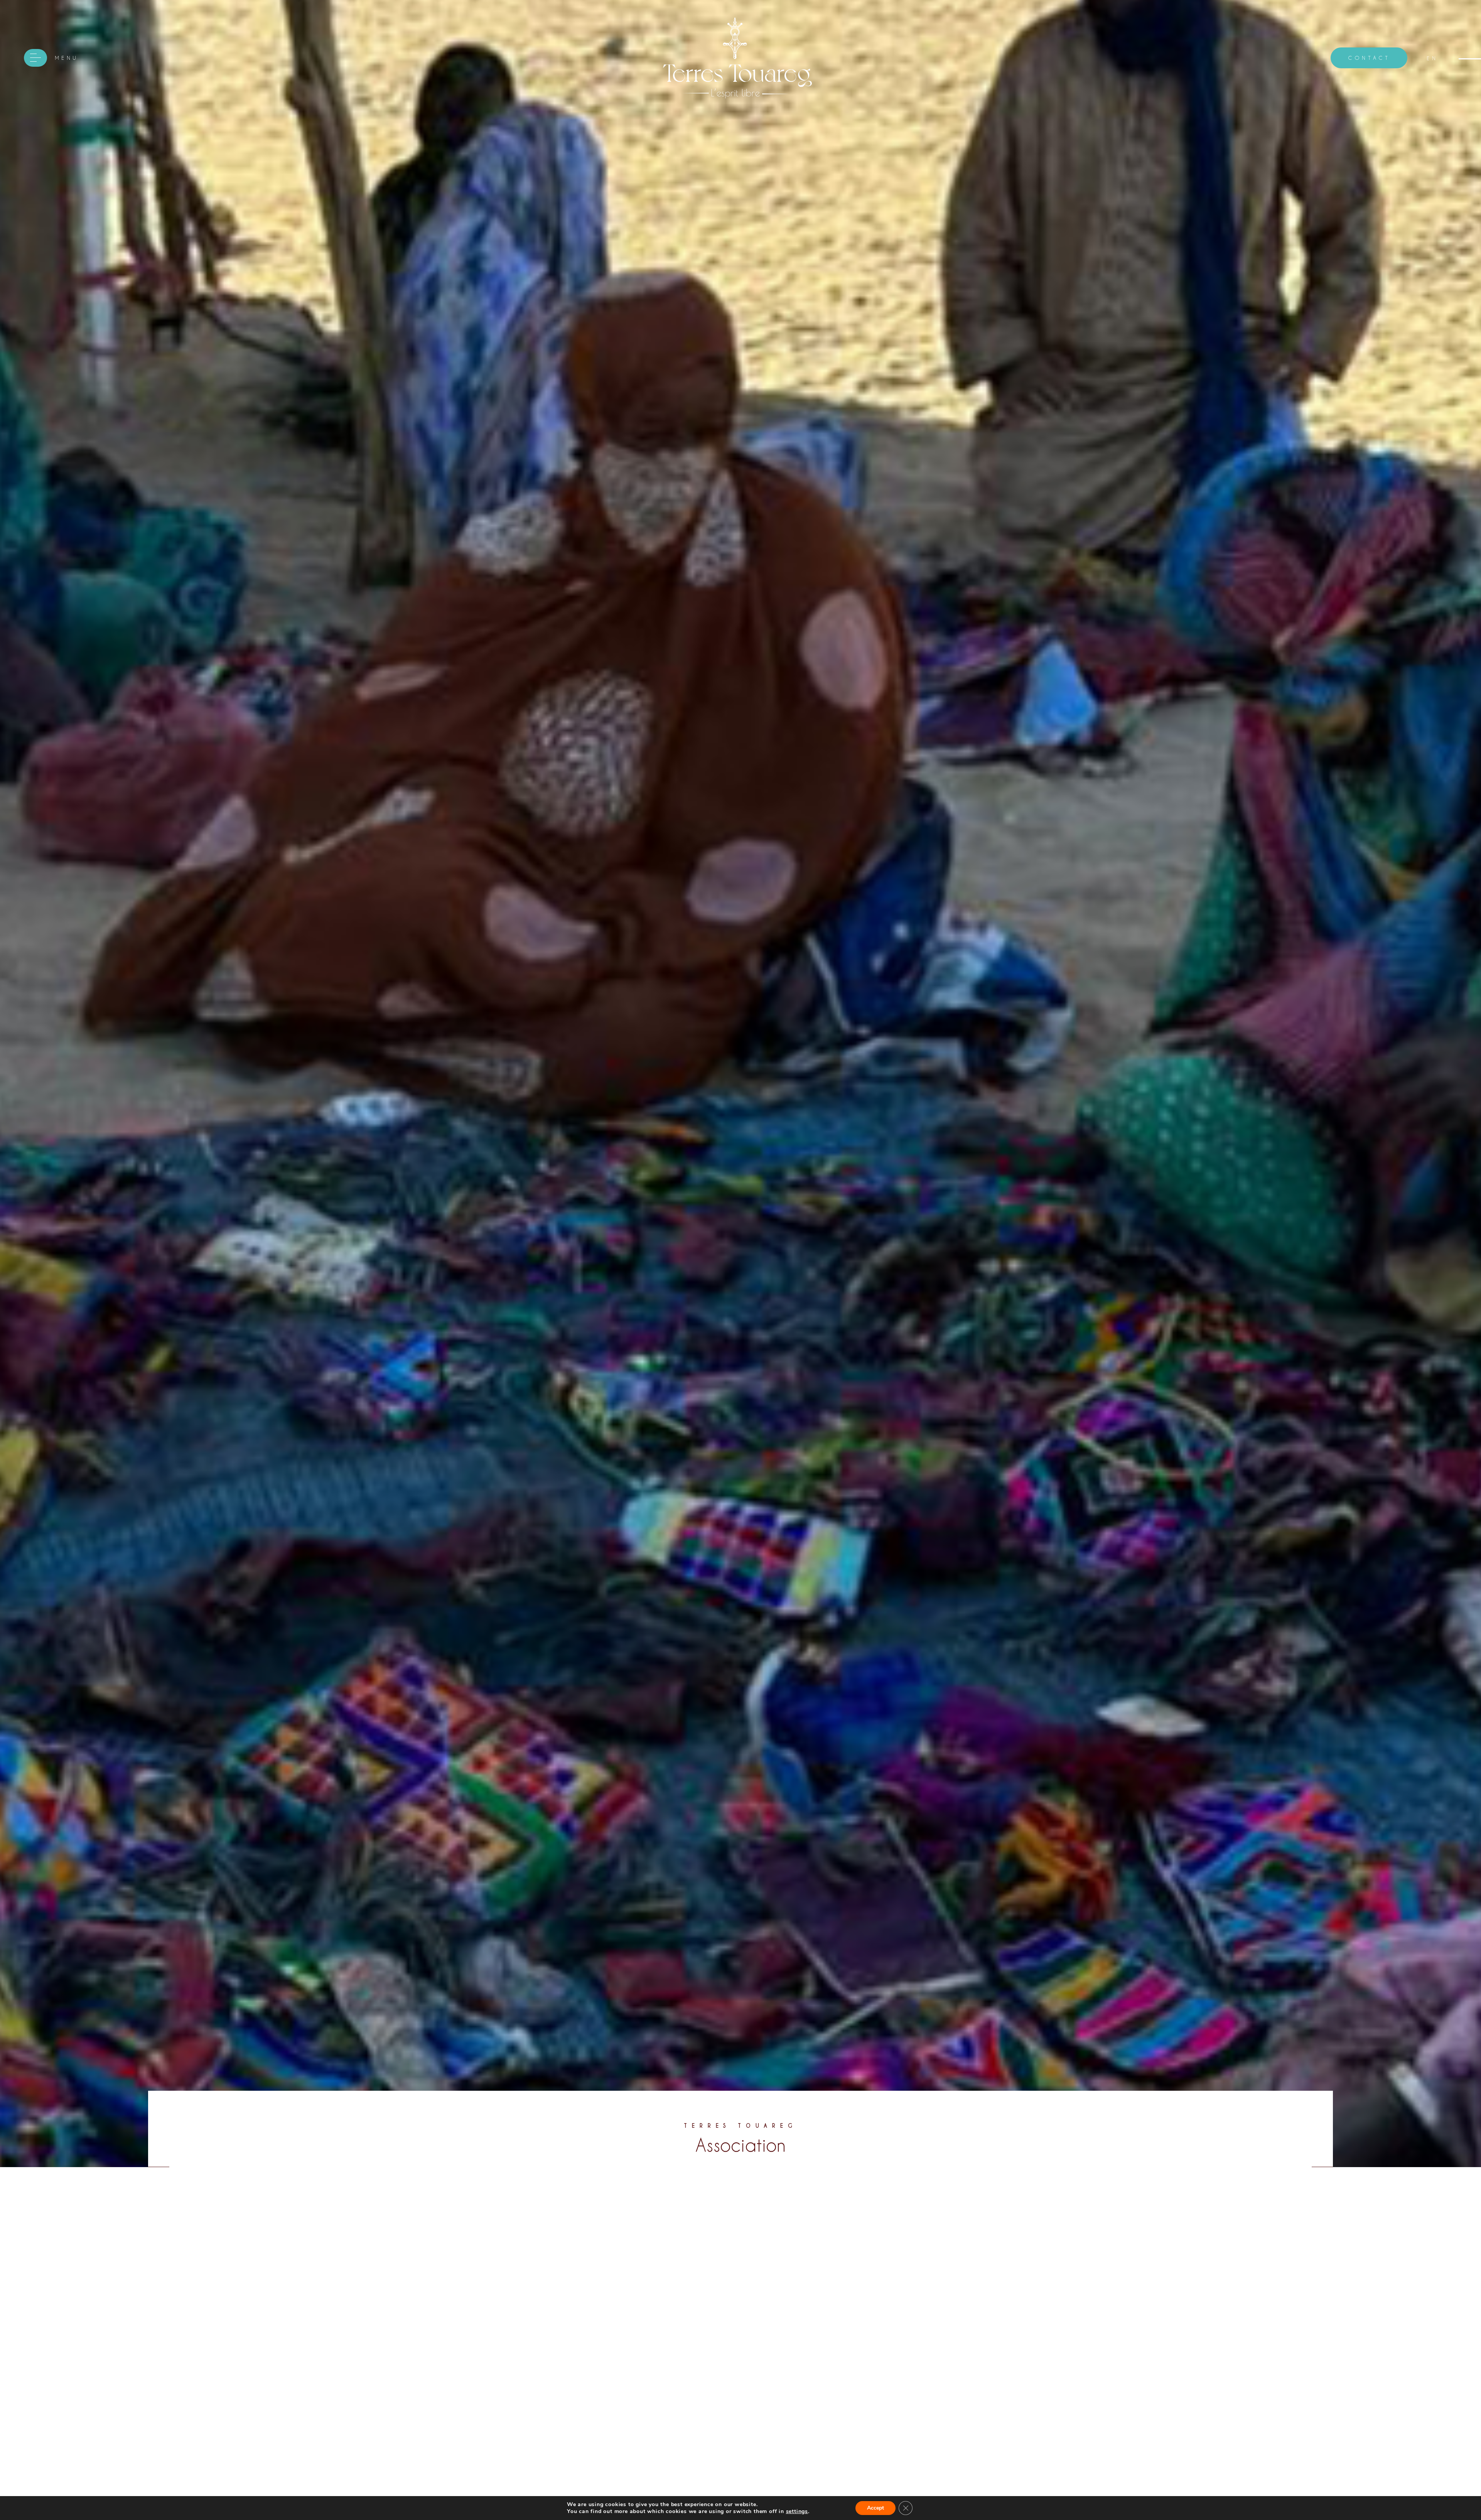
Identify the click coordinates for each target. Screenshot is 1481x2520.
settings (797, 2512)
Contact (1369, 58)
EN (1432, 58)
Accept (875, 2508)
